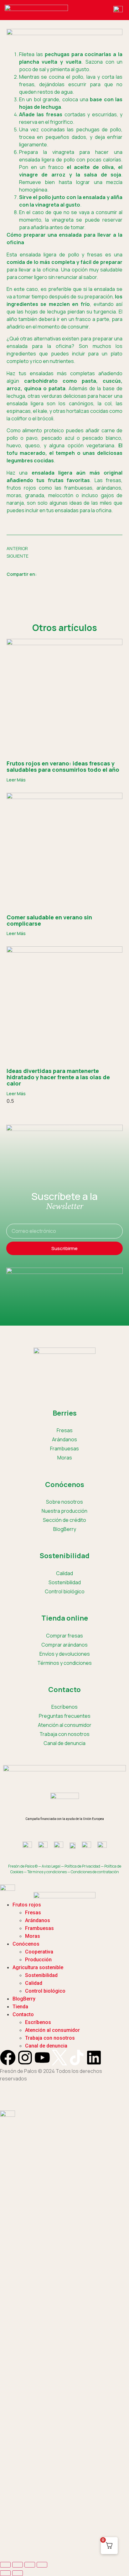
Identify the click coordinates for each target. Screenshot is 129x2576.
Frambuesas (64, 1448)
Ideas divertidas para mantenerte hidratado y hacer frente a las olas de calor (58, 1077)
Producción (38, 1960)
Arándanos (64, 1439)
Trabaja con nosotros (50, 2038)
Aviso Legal (51, 1866)
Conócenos (26, 1944)
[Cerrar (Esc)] (42, 2565)
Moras (65, 1458)
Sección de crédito (64, 1520)
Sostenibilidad (65, 1582)
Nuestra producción (64, 1511)
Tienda (20, 2007)
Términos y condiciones (64, 1663)
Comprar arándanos (64, 1645)
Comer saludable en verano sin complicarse (49, 920)
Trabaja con (64, 1734)
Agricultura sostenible (38, 1967)
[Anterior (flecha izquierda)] (5, 2573)
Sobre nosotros (64, 1502)
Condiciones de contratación (95, 1872)
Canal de (64, 1743)
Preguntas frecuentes (65, 1716)
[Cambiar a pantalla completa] (18, 2565)
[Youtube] (42, 2058)
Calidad (64, 1573)
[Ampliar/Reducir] (5, 2565)
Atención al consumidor (65, 1725)
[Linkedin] (94, 2058)
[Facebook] (8, 2058)
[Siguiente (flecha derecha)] (18, 2573)
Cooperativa (39, 1952)
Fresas (65, 1430)
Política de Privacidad (82, 1866)
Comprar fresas (64, 1636)
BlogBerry (65, 1529)
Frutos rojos (27, 1905)
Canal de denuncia (46, 2046)
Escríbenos (64, 1707)
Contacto (23, 2014)
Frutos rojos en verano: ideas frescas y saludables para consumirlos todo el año (63, 766)
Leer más (16, 780)
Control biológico (65, 1591)
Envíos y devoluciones (65, 1654)
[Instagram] (25, 2058)
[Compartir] (30, 2565)
